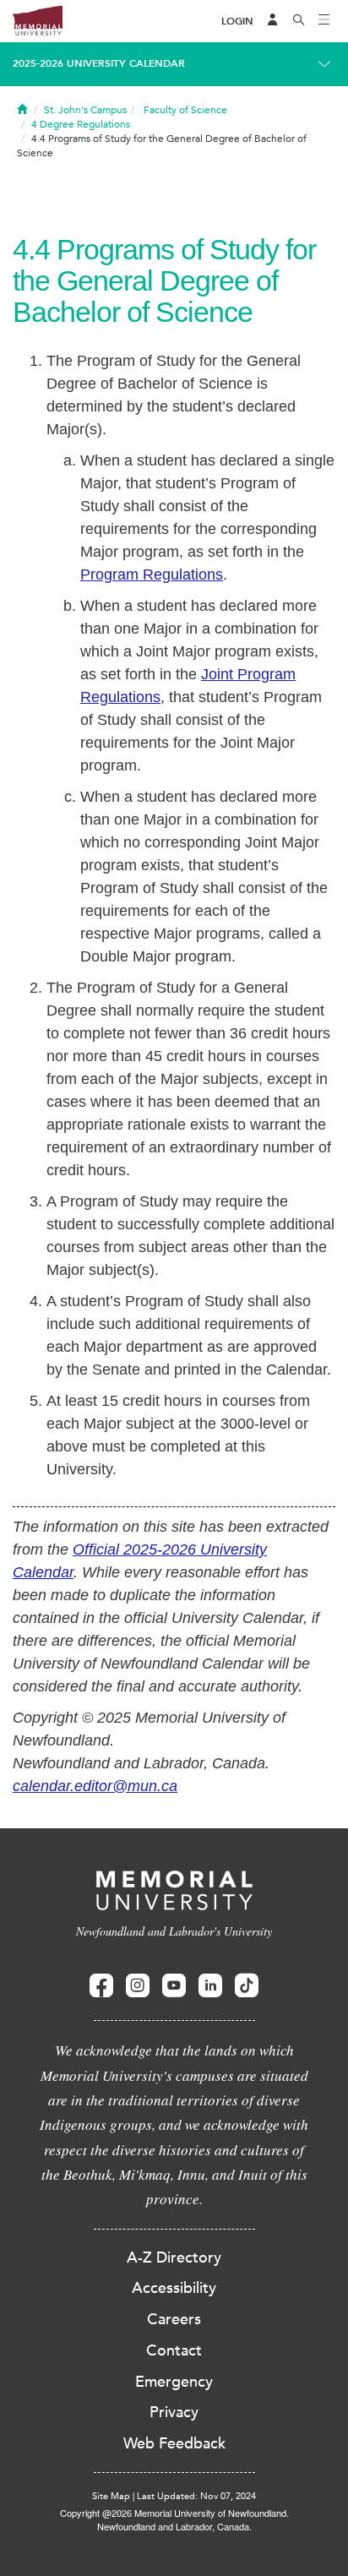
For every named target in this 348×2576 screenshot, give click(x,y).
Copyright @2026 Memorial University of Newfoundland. (174, 2513)
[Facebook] (101, 1986)
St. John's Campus (85, 110)
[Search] (299, 21)
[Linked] (210, 1986)
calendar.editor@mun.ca (95, 1786)
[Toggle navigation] (324, 21)
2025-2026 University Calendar (99, 63)
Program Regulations (152, 575)
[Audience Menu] (273, 21)
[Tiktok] (247, 1986)
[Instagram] (138, 1986)
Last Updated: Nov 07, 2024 (196, 2496)
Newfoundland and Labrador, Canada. (174, 2526)
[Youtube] (174, 1986)
